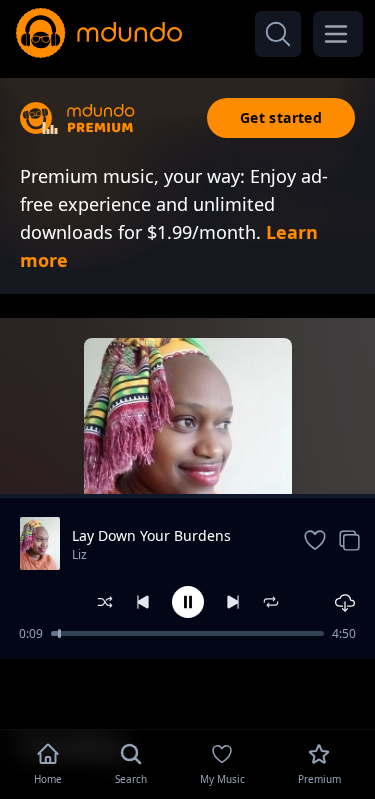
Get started (281, 117)
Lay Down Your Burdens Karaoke (151, 536)
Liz (79, 554)
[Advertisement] (188, 692)
